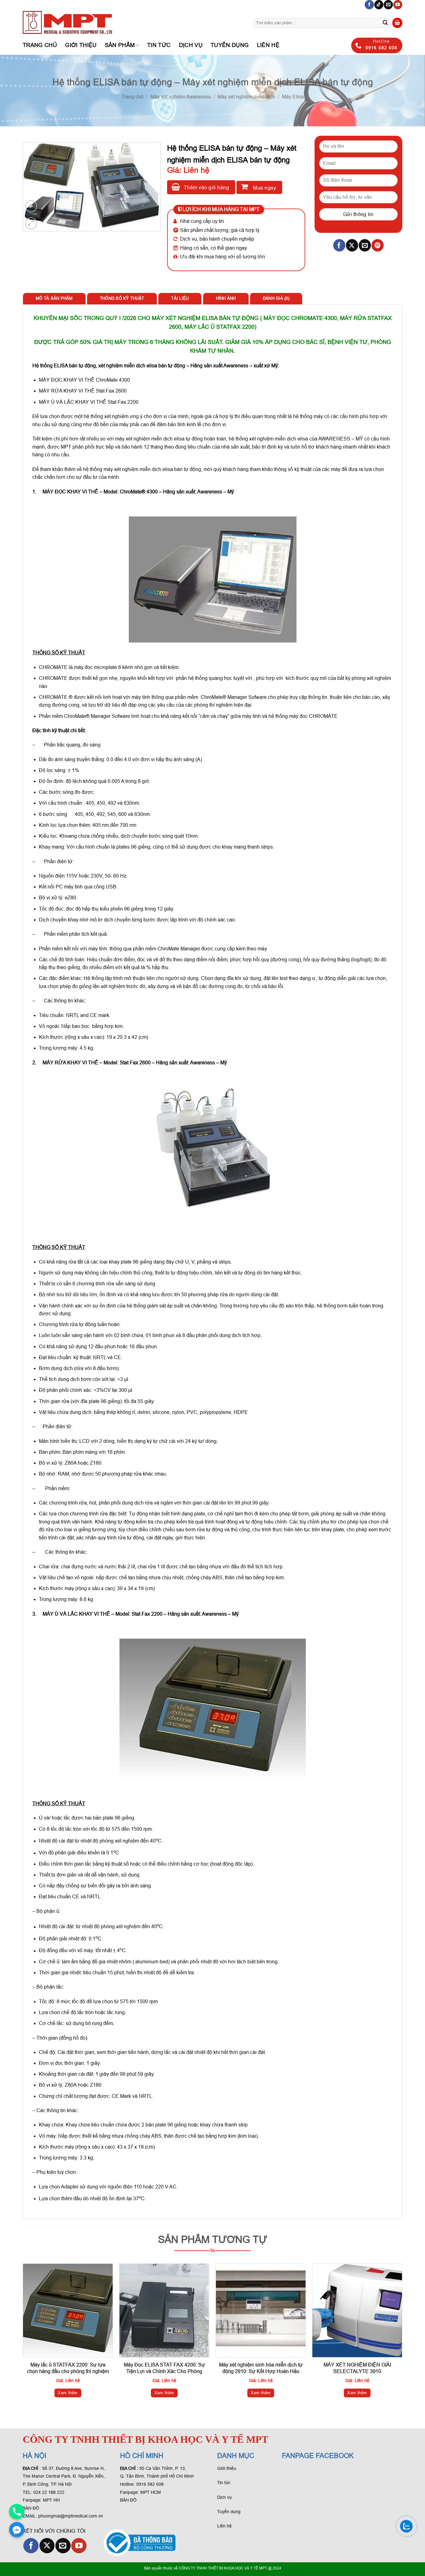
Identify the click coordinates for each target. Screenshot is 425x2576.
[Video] (31, 206)
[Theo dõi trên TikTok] (379, 5)
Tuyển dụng (230, 45)
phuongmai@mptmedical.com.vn (71, 2516)
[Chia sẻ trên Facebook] (339, 245)
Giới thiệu (81, 45)
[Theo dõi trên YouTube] (398, 5)
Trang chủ (40, 45)
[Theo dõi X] (47, 2546)
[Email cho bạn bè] (365, 245)
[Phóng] (31, 223)
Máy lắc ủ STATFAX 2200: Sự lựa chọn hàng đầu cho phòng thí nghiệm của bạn (68, 2371)
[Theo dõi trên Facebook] (369, 5)
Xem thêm (68, 2393)
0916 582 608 (150, 2484)
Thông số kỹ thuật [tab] (122, 298)
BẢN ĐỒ (31, 2508)
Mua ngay (264, 188)
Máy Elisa (293, 97)
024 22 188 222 (49, 2492)
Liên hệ (268, 45)
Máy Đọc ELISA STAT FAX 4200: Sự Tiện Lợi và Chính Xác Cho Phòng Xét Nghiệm (164, 2371)
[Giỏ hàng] (397, 23)
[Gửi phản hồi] (385, 23)
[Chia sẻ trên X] (352, 245)
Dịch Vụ (191, 45)
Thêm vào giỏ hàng (206, 188)
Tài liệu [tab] (180, 298)
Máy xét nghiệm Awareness (181, 97)
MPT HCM (151, 2492)
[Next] (402, 2336)
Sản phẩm (120, 45)
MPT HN (51, 2500)
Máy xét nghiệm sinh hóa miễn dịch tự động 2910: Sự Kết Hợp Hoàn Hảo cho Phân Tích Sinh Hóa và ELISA (261, 2371)
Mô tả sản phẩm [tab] (54, 298)
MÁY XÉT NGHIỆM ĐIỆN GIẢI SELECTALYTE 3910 (357, 2368)
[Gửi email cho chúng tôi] (388, 5)
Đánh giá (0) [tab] (276, 298)
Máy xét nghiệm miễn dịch (246, 97)
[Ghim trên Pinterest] (378, 245)
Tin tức (159, 45)
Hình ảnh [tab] (226, 298)
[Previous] (23, 2336)
